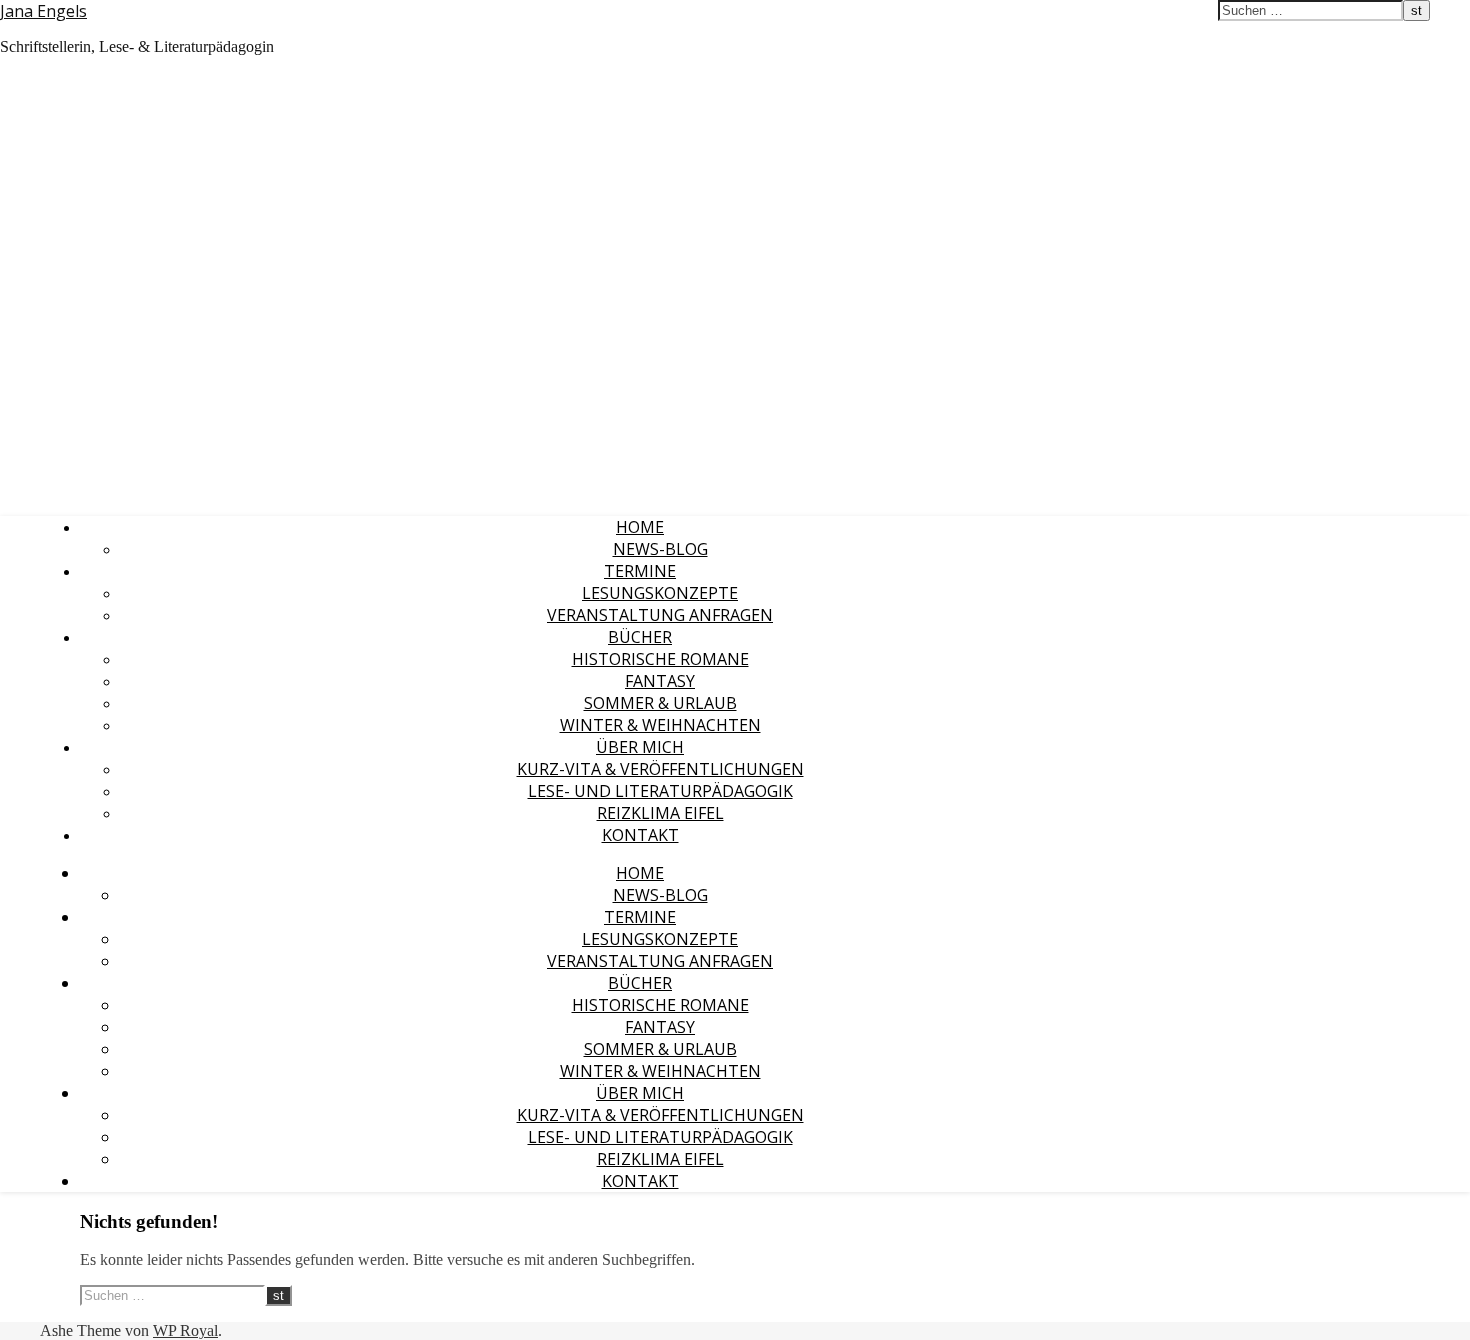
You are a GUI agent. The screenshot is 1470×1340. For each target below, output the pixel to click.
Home (640, 527)
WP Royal (185, 1330)
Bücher (640, 637)
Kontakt (640, 835)
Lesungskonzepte (660, 593)
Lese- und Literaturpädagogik (660, 791)
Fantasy (660, 681)
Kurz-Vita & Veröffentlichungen (660, 769)
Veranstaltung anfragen (660, 615)
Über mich (640, 747)
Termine (640, 571)
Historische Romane (660, 659)
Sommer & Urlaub (660, 703)
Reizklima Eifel (660, 813)
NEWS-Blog (660, 549)
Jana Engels (43, 11)
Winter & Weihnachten (660, 725)
